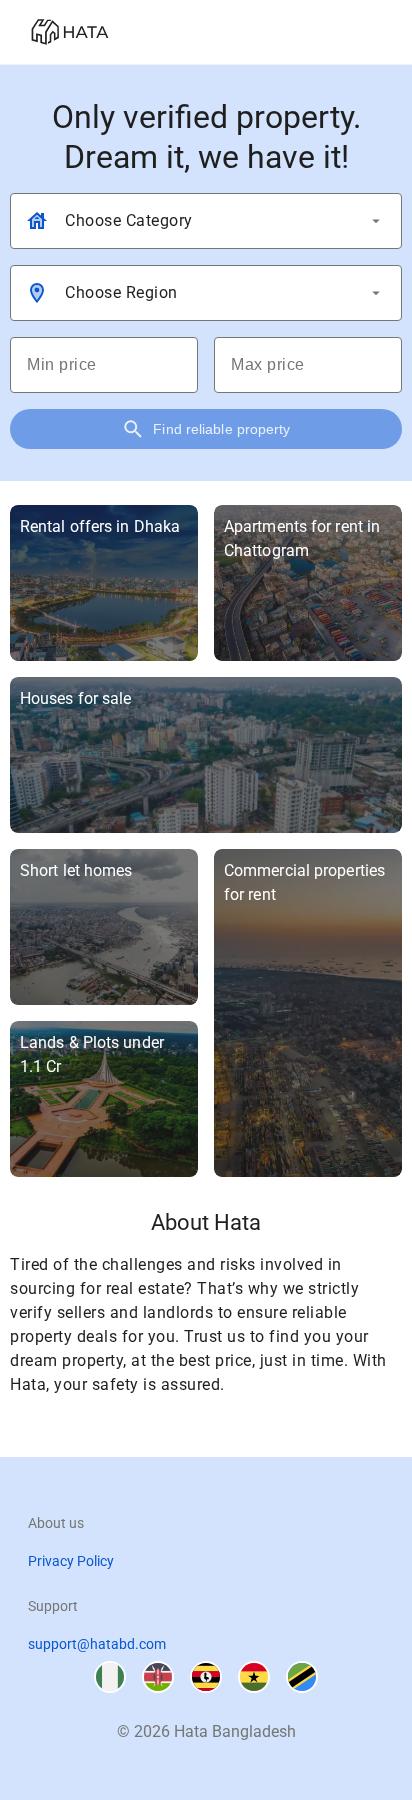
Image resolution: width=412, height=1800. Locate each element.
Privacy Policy (71, 1561)
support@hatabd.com (97, 1644)
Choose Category (129, 220)
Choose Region (121, 292)
